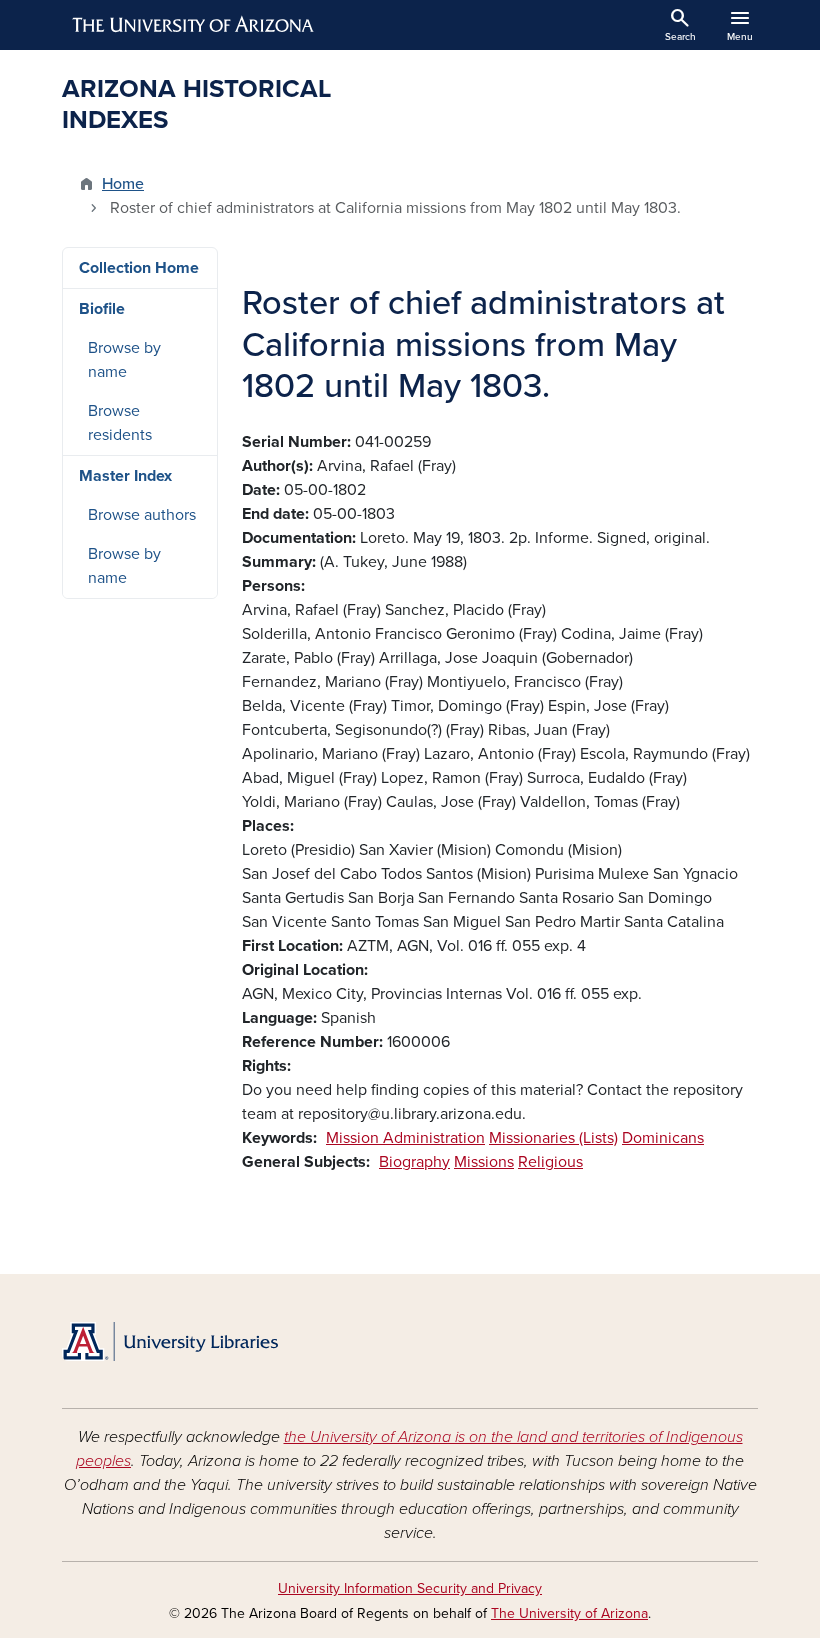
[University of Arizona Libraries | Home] (170, 1341)
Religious (550, 1162)
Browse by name (124, 360)
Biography (414, 1162)
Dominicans (663, 1138)
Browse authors (142, 515)
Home (123, 184)
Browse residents (120, 423)
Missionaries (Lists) (553, 1138)
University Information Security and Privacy (410, 1588)
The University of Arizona (569, 1613)
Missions (484, 1162)
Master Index (125, 476)
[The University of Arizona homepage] (194, 25)
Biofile (102, 309)
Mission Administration (405, 1138)
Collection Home (139, 268)
